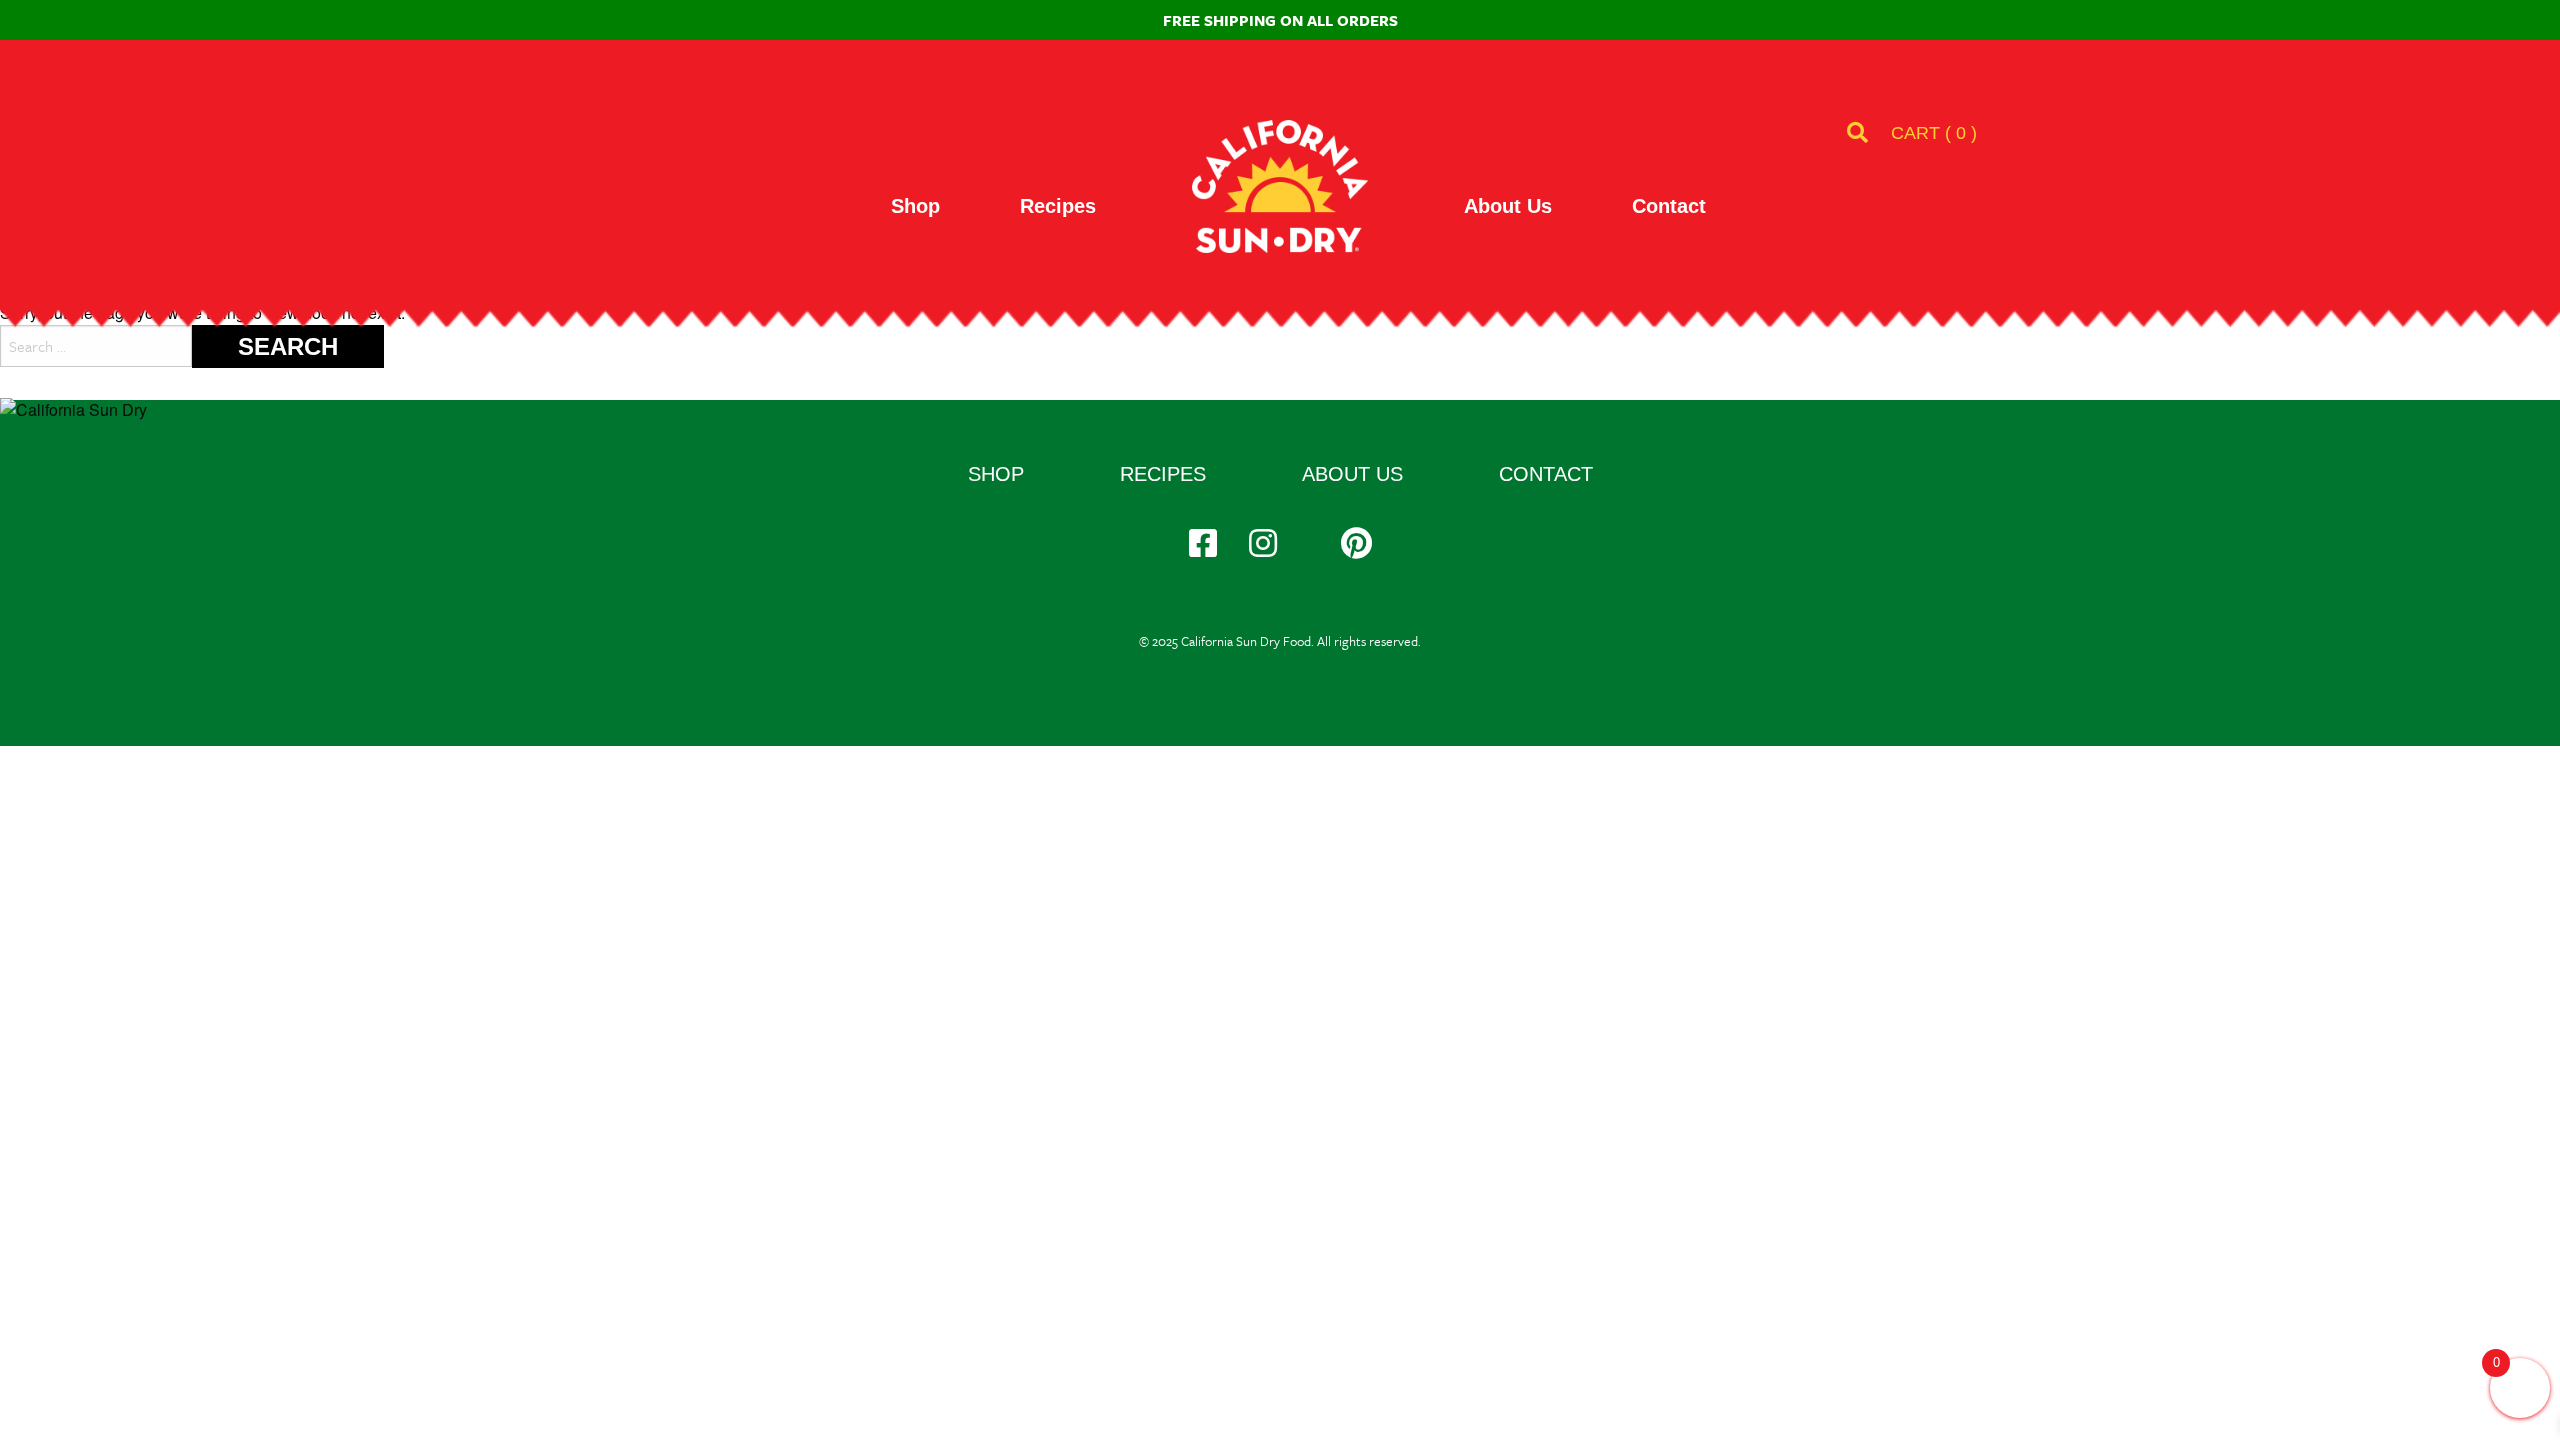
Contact (1669, 206)
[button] (1934, 133)
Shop (915, 206)
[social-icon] (1203, 543)
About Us (1508, 206)
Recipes (1058, 206)
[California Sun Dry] (1280, 186)
